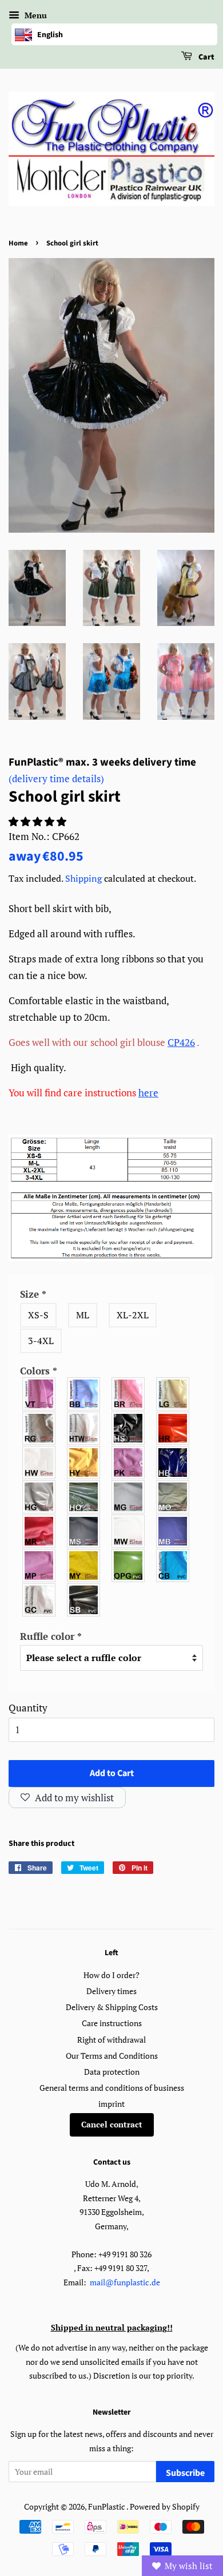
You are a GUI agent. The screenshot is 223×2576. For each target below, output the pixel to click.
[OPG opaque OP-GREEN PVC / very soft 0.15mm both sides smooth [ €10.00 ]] (129, 1566)
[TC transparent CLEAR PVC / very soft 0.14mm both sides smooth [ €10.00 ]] (39, 1600)
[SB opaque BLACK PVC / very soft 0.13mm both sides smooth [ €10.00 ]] (84, 1600)
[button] (39, 821)
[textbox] (111, 1637)
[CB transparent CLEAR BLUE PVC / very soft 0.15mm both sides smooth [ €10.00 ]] (173, 1566)
